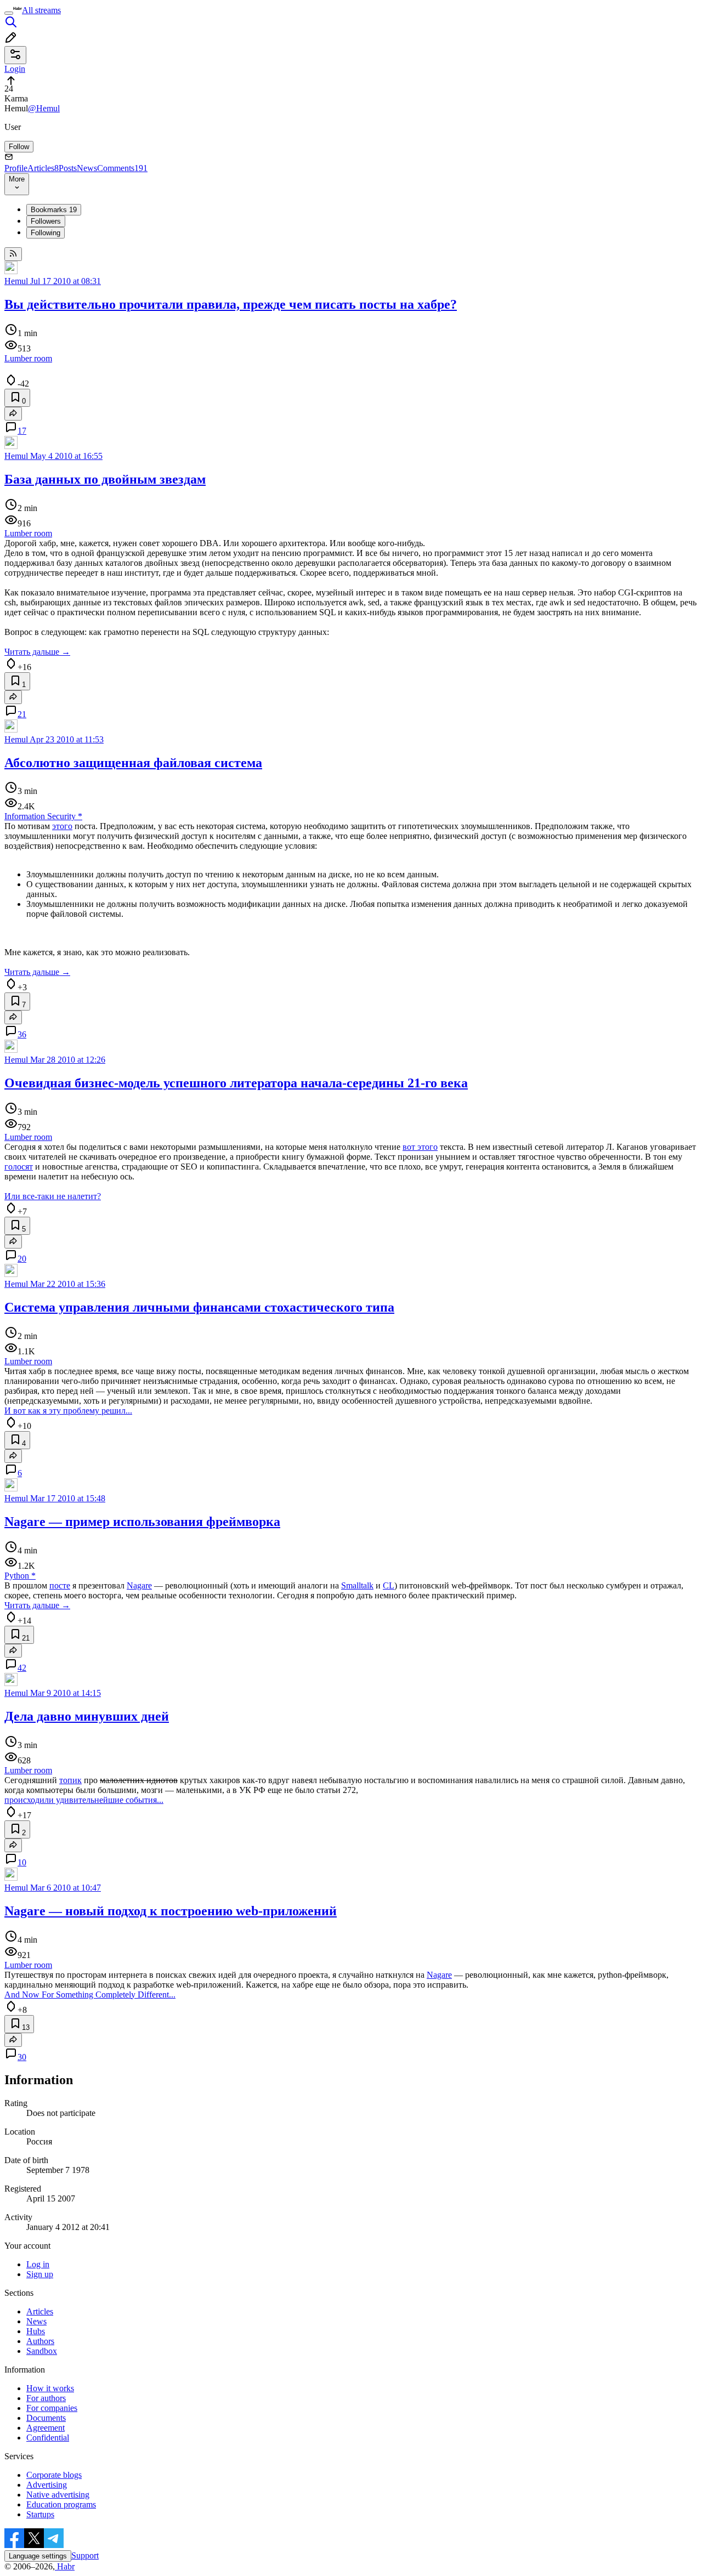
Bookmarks (54, 210)
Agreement (46, 2428)
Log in (38, 2264)
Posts (68, 168)
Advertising (47, 2485)
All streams (41, 10)
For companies (52, 2408)
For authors (46, 2398)
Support (85, 2555)
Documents (46, 2418)
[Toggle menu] (9, 13)
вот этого (420, 1147)
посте (60, 1585)
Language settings (38, 2556)
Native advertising (58, 2495)
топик (70, 1780)
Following (46, 233)
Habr (65, 2566)
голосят (19, 1167)
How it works (50, 2388)
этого (62, 826)
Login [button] (15, 69)
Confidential (48, 2438)
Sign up (40, 2274)
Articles (43, 168)
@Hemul (44, 108)
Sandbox (42, 2351)
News (87, 168)
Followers (46, 221)
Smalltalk (357, 1585)
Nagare (139, 1585)
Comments (122, 168)
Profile (16, 168)
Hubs (36, 2331)
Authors (40, 2341)
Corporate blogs (54, 2475)
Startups (40, 2514)
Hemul (16, 281)
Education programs (61, 2504)
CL (389, 1585)
